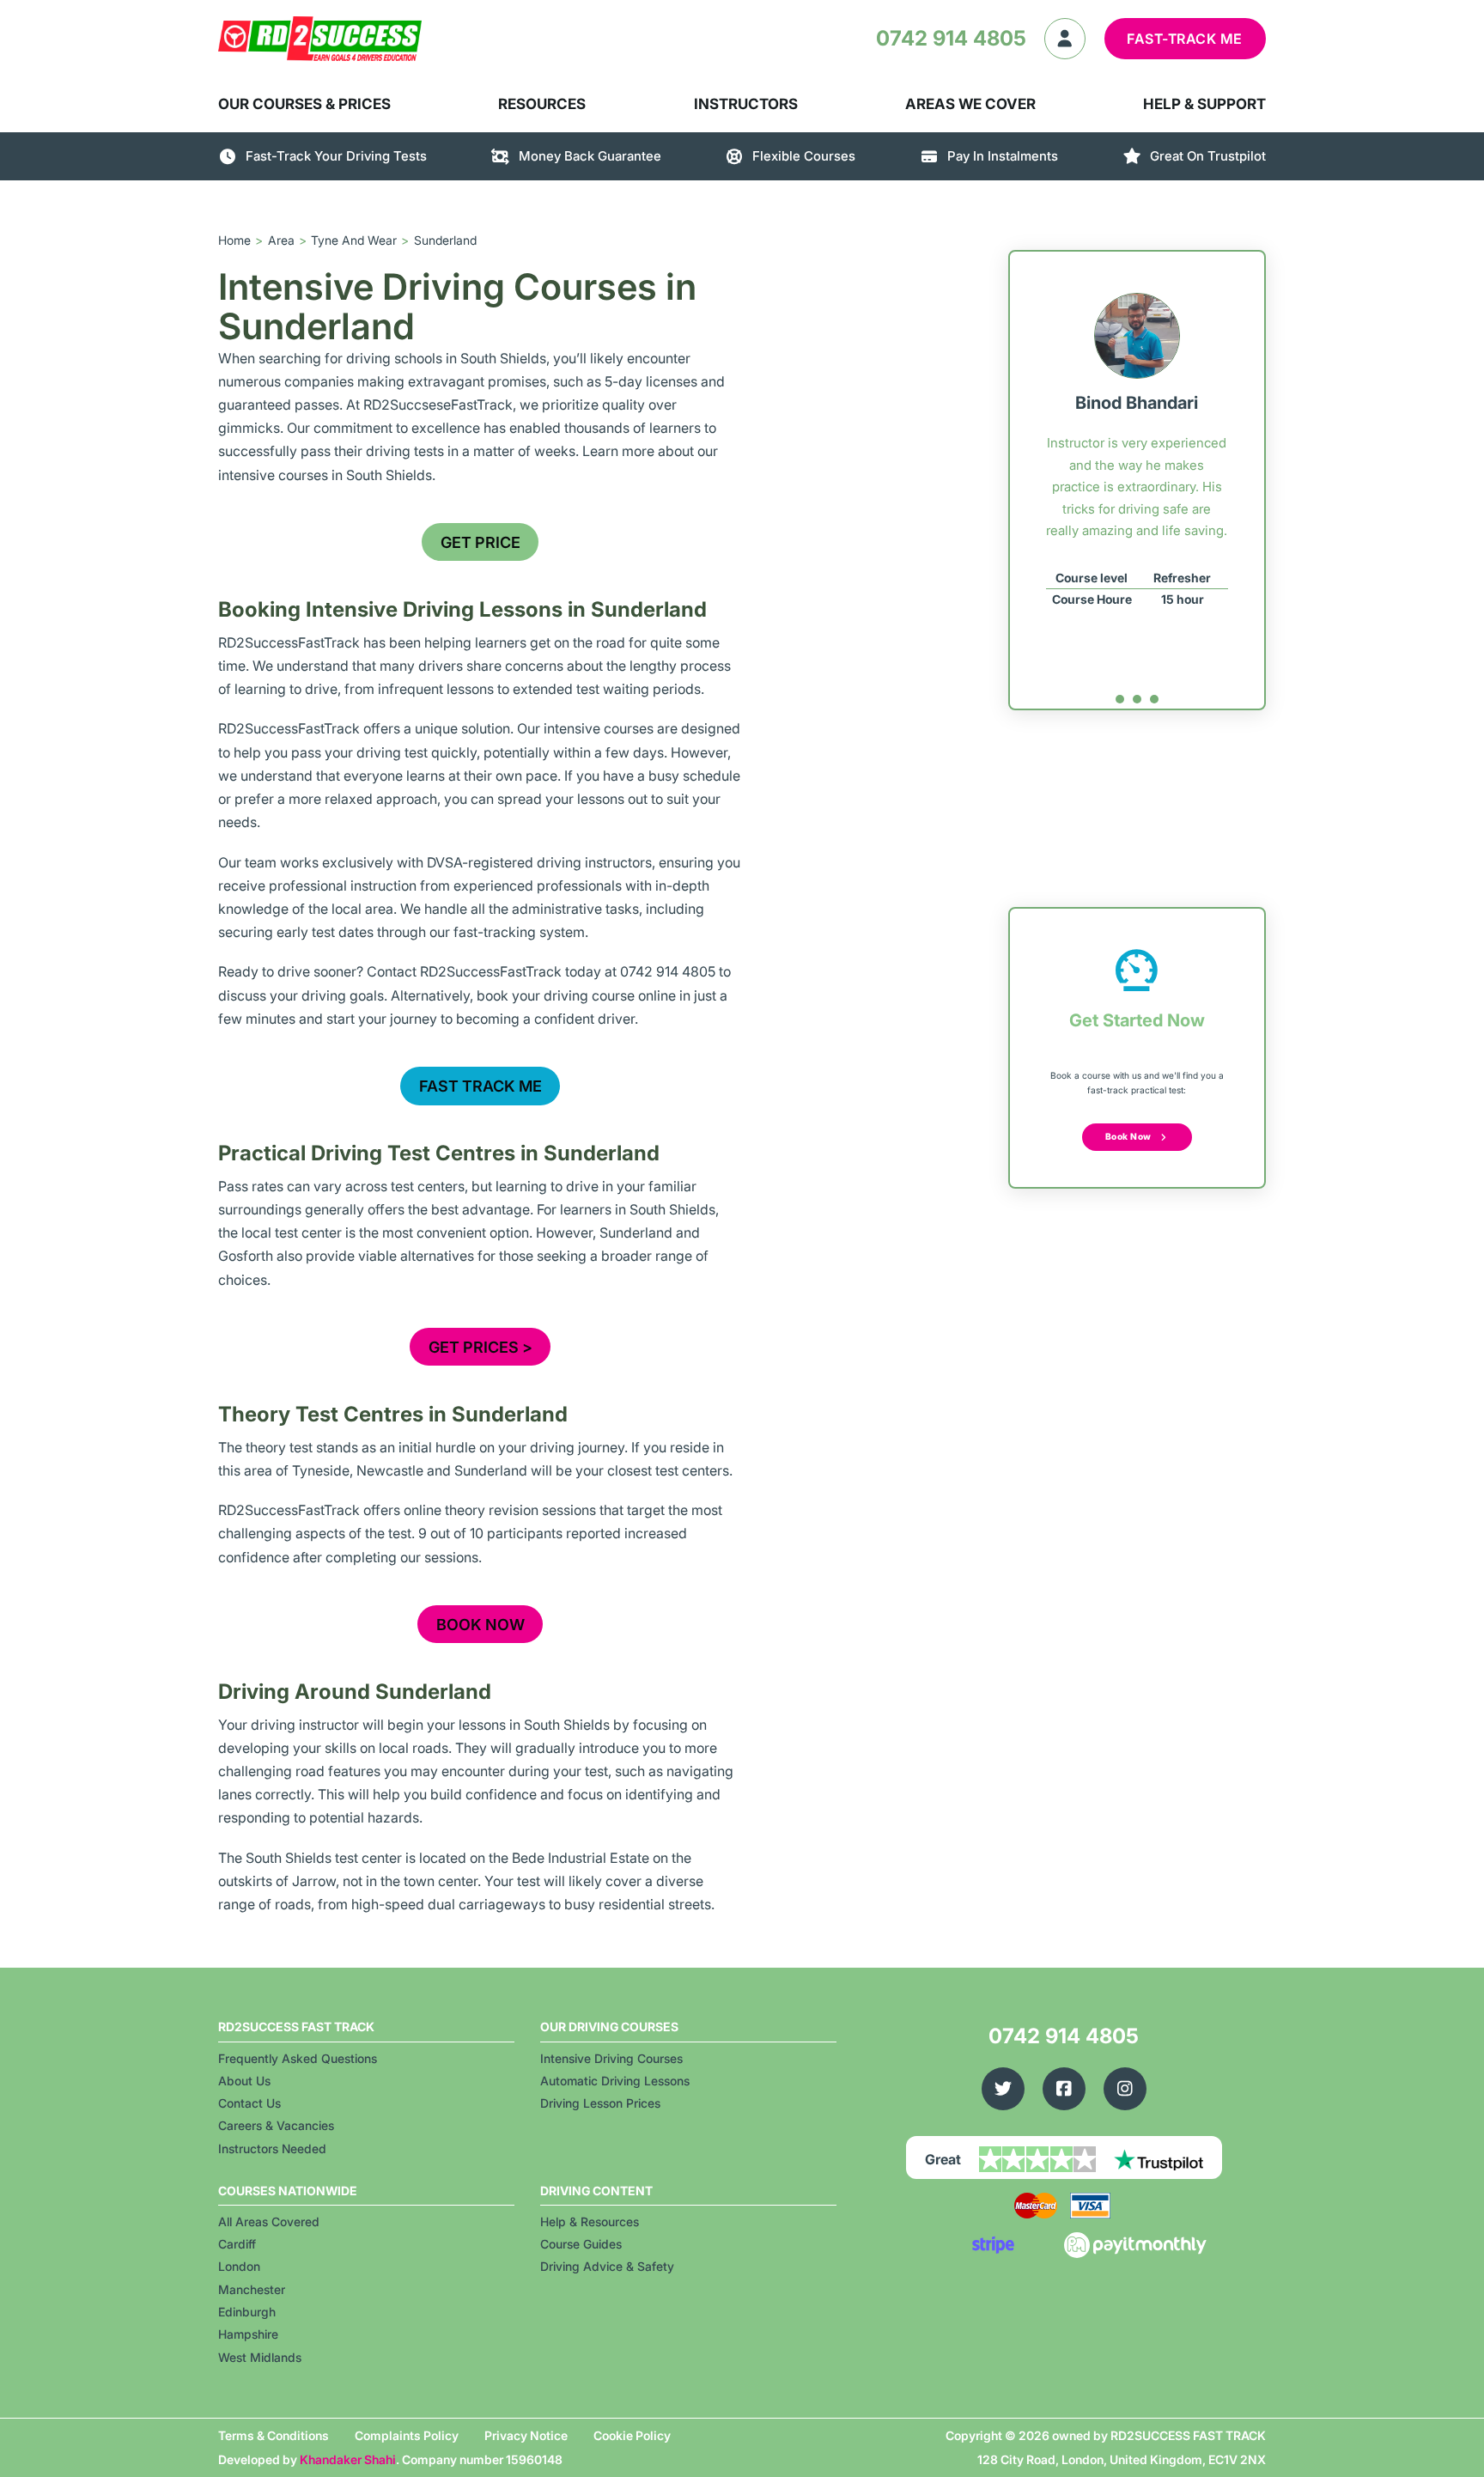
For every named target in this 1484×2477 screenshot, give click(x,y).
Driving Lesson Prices (600, 2103)
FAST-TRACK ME (1185, 39)
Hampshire (248, 2334)
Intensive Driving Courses (611, 2058)
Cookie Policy (632, 2435)
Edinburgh (247, 2312)
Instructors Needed (272, 2148)
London (239, 2266)
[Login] (1065, 39)
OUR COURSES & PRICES (304, 104)
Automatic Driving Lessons (615, 2081)
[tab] (1120, 699)
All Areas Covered (269, 2221)
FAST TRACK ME (480, 1086)
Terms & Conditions (274, 2435)
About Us (244, 2081)
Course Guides (581, 2244)
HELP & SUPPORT (1204, 104)
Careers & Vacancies (276, 2125)
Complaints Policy (407, 2435)
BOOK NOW (480, 1625)
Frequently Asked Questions (298, 2058)
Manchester (252, 2289)
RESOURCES (542, 104)
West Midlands (260, 2357)
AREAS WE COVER (970, 104)
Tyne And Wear (354, 240)
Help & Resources (590, 2221)
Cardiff (237, 2244)
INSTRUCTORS (746, 104)
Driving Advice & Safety (607, 2266)
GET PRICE (480, 542)
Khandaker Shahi (348, 2459)
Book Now (1128, 1136)
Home (234, 240)
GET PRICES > (480, 1347)
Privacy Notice (526, 2435)
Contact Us (249, 2103)
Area (281, 240)
